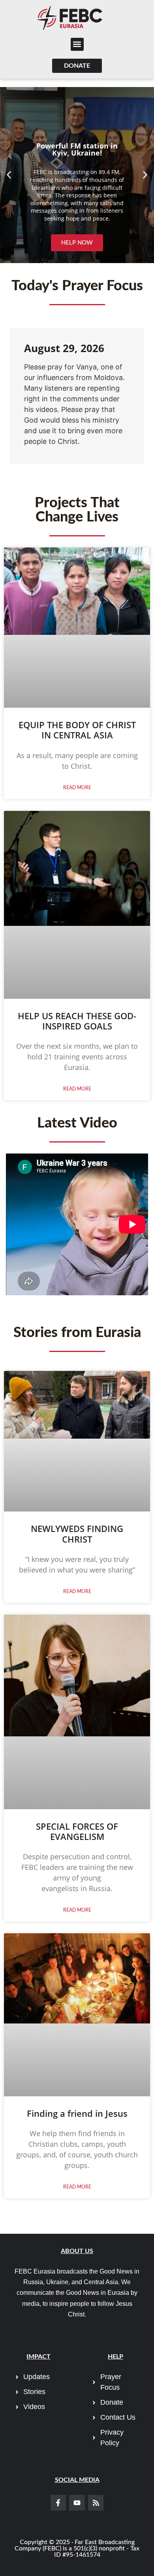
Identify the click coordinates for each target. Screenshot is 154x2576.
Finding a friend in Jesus (77, 2113)
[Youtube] (77, 2503)
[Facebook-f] (58, 2503)
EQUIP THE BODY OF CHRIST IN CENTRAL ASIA (77, 730)
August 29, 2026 (64, 348)
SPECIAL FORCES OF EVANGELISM (77, 1831)
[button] (77, 44)
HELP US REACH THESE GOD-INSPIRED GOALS (77, 1021)
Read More (77, 788)
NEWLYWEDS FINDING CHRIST (77, 1534)
